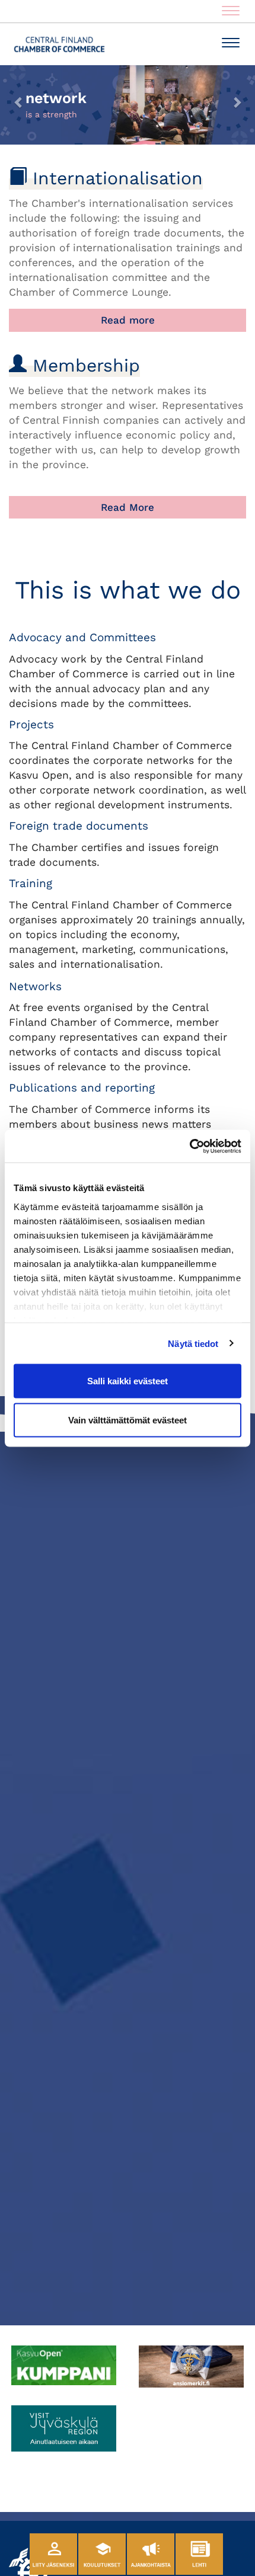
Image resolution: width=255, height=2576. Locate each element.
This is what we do (128, 590)
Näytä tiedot (193, 1343)
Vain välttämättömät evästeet (128, 1420)
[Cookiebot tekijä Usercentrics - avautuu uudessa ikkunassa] (189, 1146)
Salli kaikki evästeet (128, 1381)
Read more (128, 320)
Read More (128, 507)
